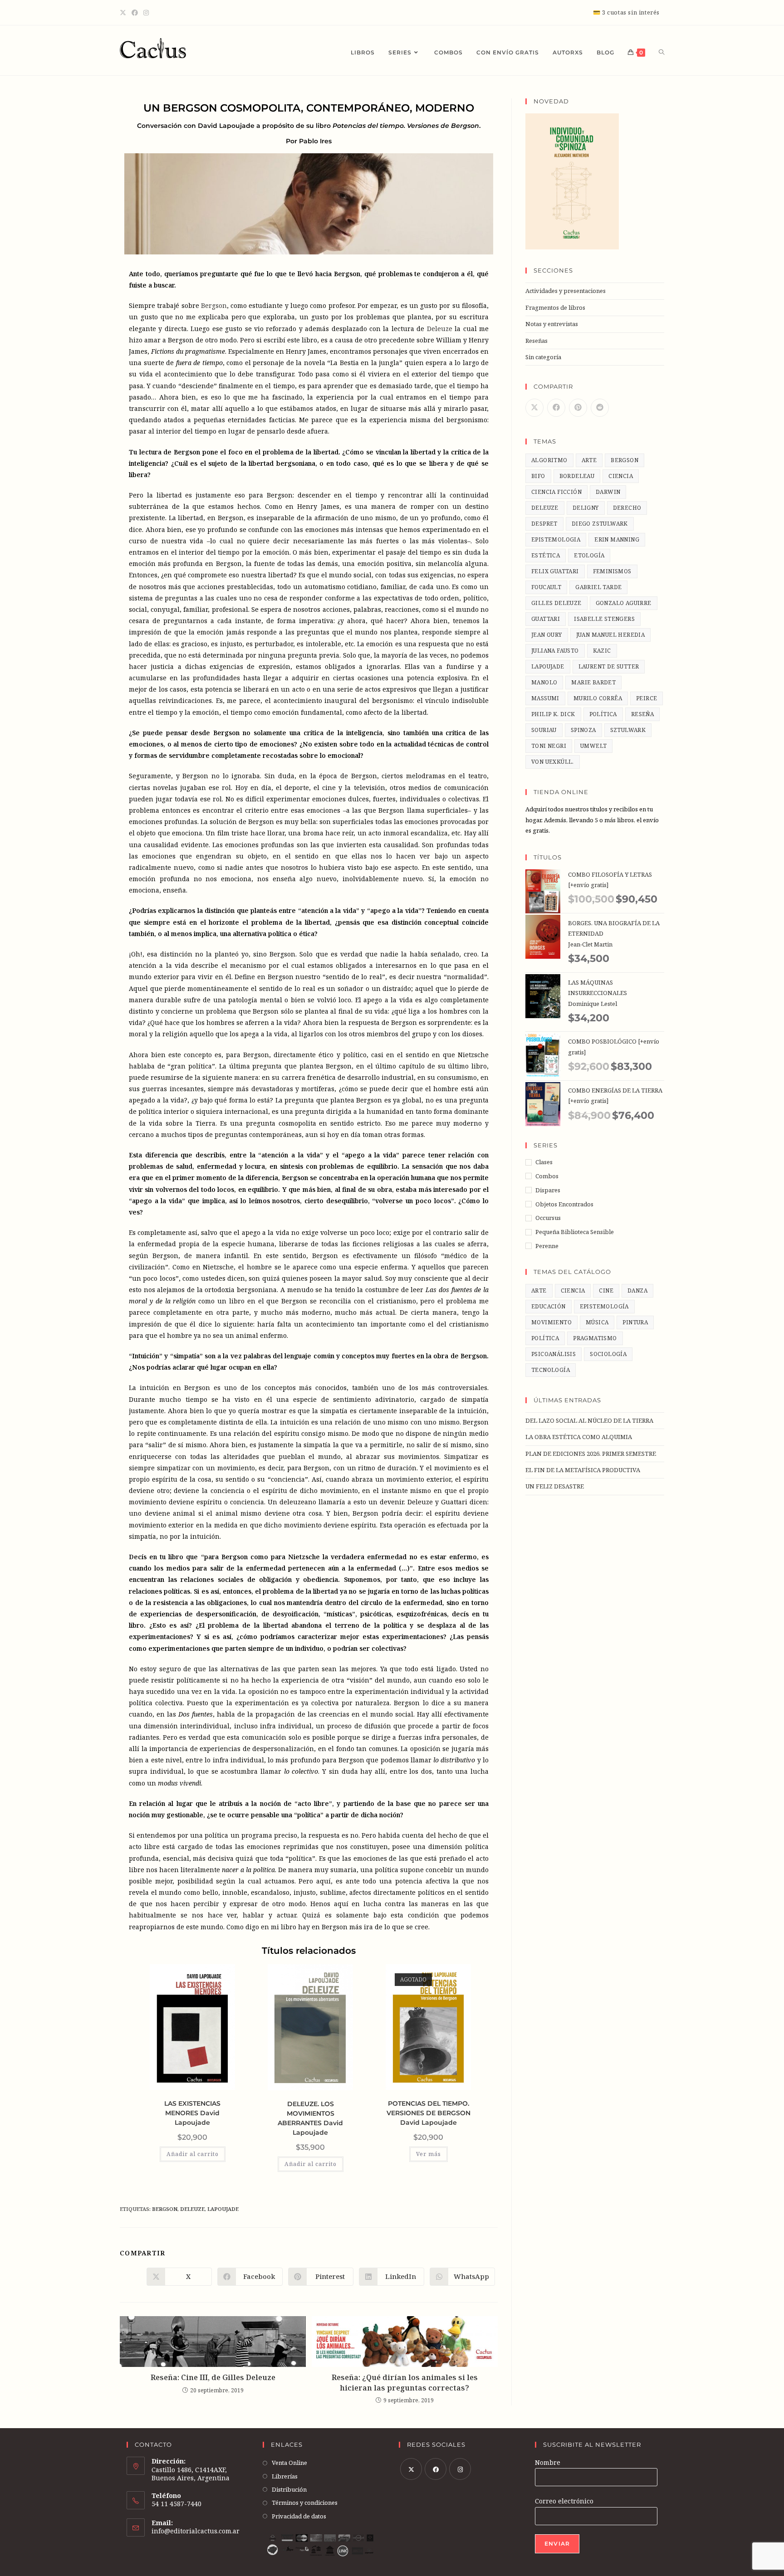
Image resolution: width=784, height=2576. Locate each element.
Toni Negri (549, 746)
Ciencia (573, 1290)
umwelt (593, 746)
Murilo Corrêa (598, 698)
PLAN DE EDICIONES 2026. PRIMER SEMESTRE (591, 1454)
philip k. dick (553, 714)
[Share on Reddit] (600, 408)
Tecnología (551, 1370)
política (603, 714)
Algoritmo (549, 460)
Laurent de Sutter (609, 666)
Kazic (602, 651)
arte (589, 460)
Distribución (289, 2489)
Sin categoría (543, 357)
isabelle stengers (604, 619)
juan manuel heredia (611, 635)
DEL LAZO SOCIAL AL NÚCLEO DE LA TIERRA (589, 1420)
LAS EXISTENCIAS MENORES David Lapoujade (192, 2113)
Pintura (635, 1322)
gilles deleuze (556, 603)
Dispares (548, 1190)
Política (545, 1338)
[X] (124, 13)
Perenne (547, 1246)
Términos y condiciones (305, 2503)
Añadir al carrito (193, 2154)
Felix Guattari (555, 571)
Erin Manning (617, 539)
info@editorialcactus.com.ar (196, 2531)
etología (589, 555)
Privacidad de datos (299, 2516)
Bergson (214, 305)
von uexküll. (553, 762)
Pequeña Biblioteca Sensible (575, 1232)
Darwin (608, 492)
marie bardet (593, 682)
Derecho (627, 508)
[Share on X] (534, 408)
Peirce (647, 698)
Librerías (285, 2476)
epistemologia (556, 539)
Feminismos (612, 571)
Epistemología (604, 1306)
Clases (544, 1162)
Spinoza (583, 730)
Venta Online (289, 2463)
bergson (165, 2209)
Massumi (545, 698)
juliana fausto (555, 651)
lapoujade (223, 2209)
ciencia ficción (556, 492)
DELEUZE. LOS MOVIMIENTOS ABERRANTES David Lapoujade (310, 2118)
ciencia (621, 476)
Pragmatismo (595, 1338)
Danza (637, 1290)
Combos (547, 1176)
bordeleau (577, 476)
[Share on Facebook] (556, 408)
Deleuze (440, 329)
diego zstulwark (600, 524)
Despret (544, 524)
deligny (586, 508)
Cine (606, 1290)
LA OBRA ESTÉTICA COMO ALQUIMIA (579, 1437)
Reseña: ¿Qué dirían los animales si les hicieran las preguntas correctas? (405, 2382)
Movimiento (551, 1322)
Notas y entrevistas (552, 324)
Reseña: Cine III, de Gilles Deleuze (213, 2377)
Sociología (608, 1354)
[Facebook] (135, 13)
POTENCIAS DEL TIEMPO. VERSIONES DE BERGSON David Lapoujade (429, 2113)
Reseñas (537, 341)
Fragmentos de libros (555, 307)
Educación (549, 1306)
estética (546, 555)
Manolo (544, 682)
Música (597, 1322)
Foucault (546, 587)
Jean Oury (547, 635)
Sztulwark (628, 730)
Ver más (429, 2154)
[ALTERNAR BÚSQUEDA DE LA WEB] (661, 53)
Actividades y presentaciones (566, 291)
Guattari (546, 619)
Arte (539, 1290)
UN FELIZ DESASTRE (555, 1486)
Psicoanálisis (554, 1354)
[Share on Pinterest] (578, 408)
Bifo (538, 476)
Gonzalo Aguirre (624, 603)
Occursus (548, 1218)
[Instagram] (146, 13)
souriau (544, 730)
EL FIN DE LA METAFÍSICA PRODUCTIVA (583, 1470)
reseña (642, 714)
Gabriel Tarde (598, 587)
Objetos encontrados (564, 1204)
